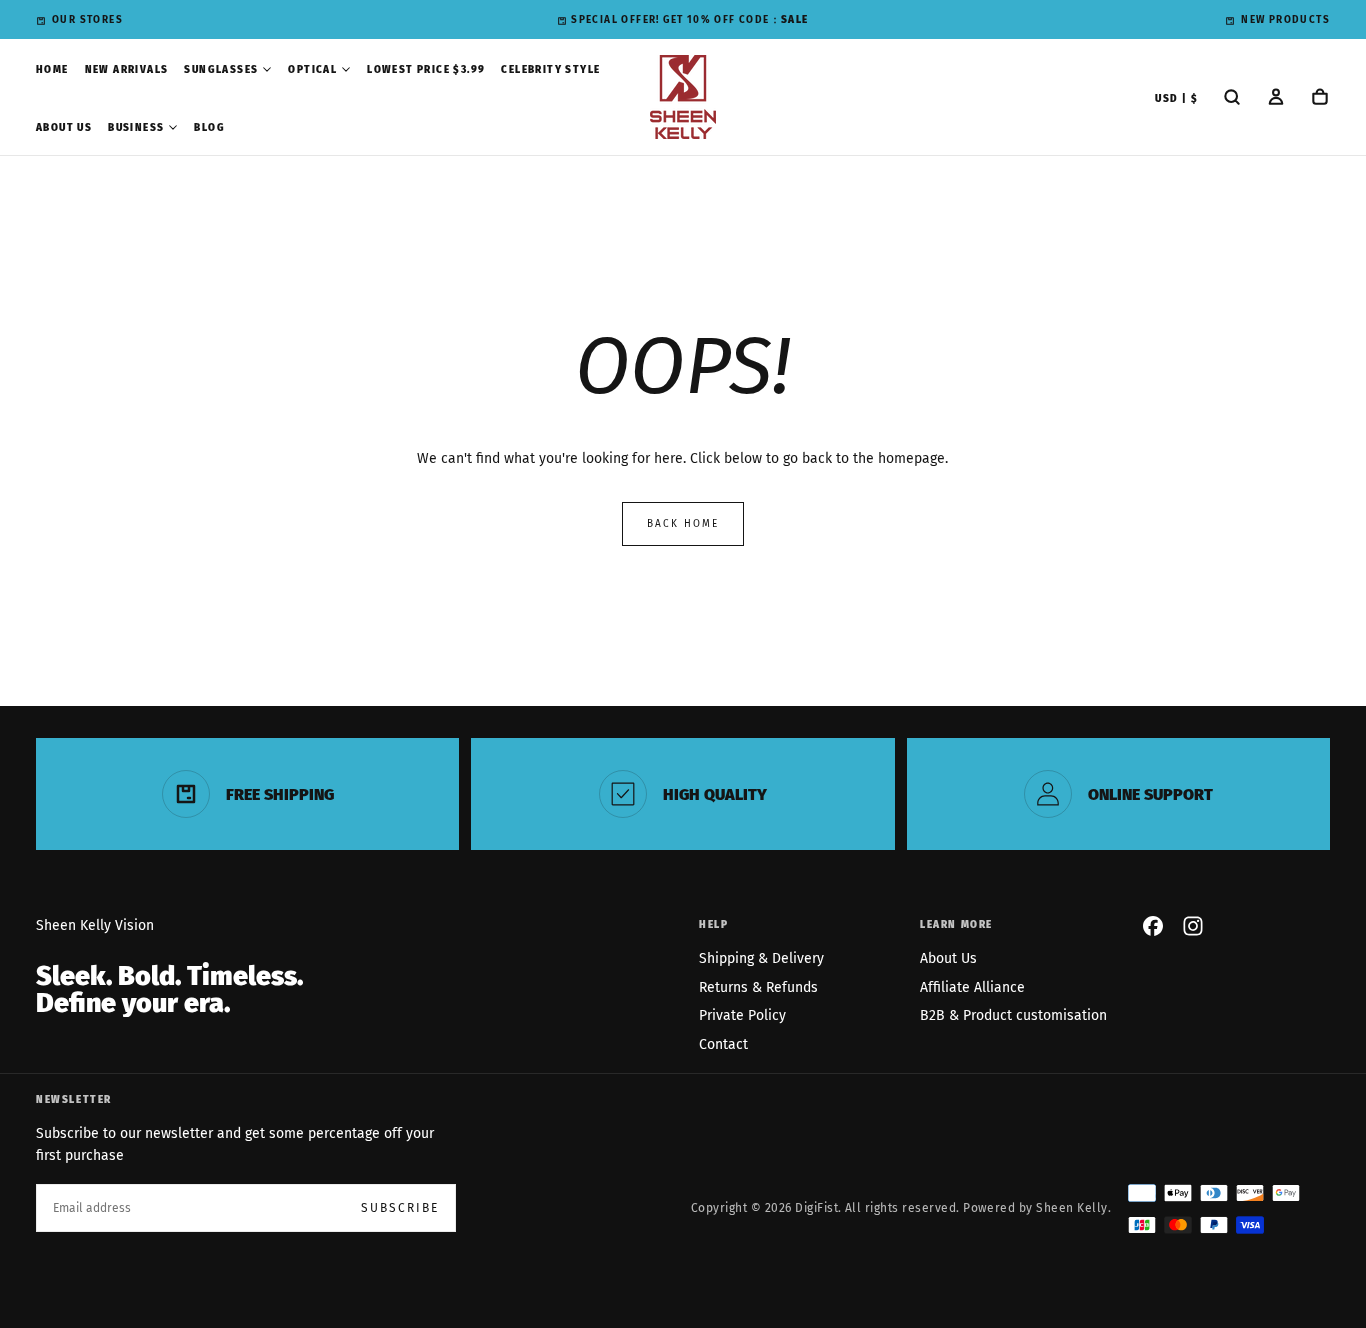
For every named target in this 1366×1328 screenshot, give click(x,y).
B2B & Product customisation (1013, 1015)
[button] (1176, 99)
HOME (52, 70)
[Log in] (1276, 99)
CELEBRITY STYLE (550, 70)
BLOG (209, 128)
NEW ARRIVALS (127, 70)
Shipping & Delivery (761, 958)
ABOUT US (64, 128)
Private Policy (742, 1015)
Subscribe (400, 1208)
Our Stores (87, 20)
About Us (948, 958)
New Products (1285, 20)
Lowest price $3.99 (426, 70)
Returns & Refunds (758, 987)
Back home (683, 524)
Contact (723, 1044)
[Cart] (1320, 99)
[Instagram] (1193, 926)
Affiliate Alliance (972, 987)
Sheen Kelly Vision (95, 925)
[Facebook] (1153, 926)
